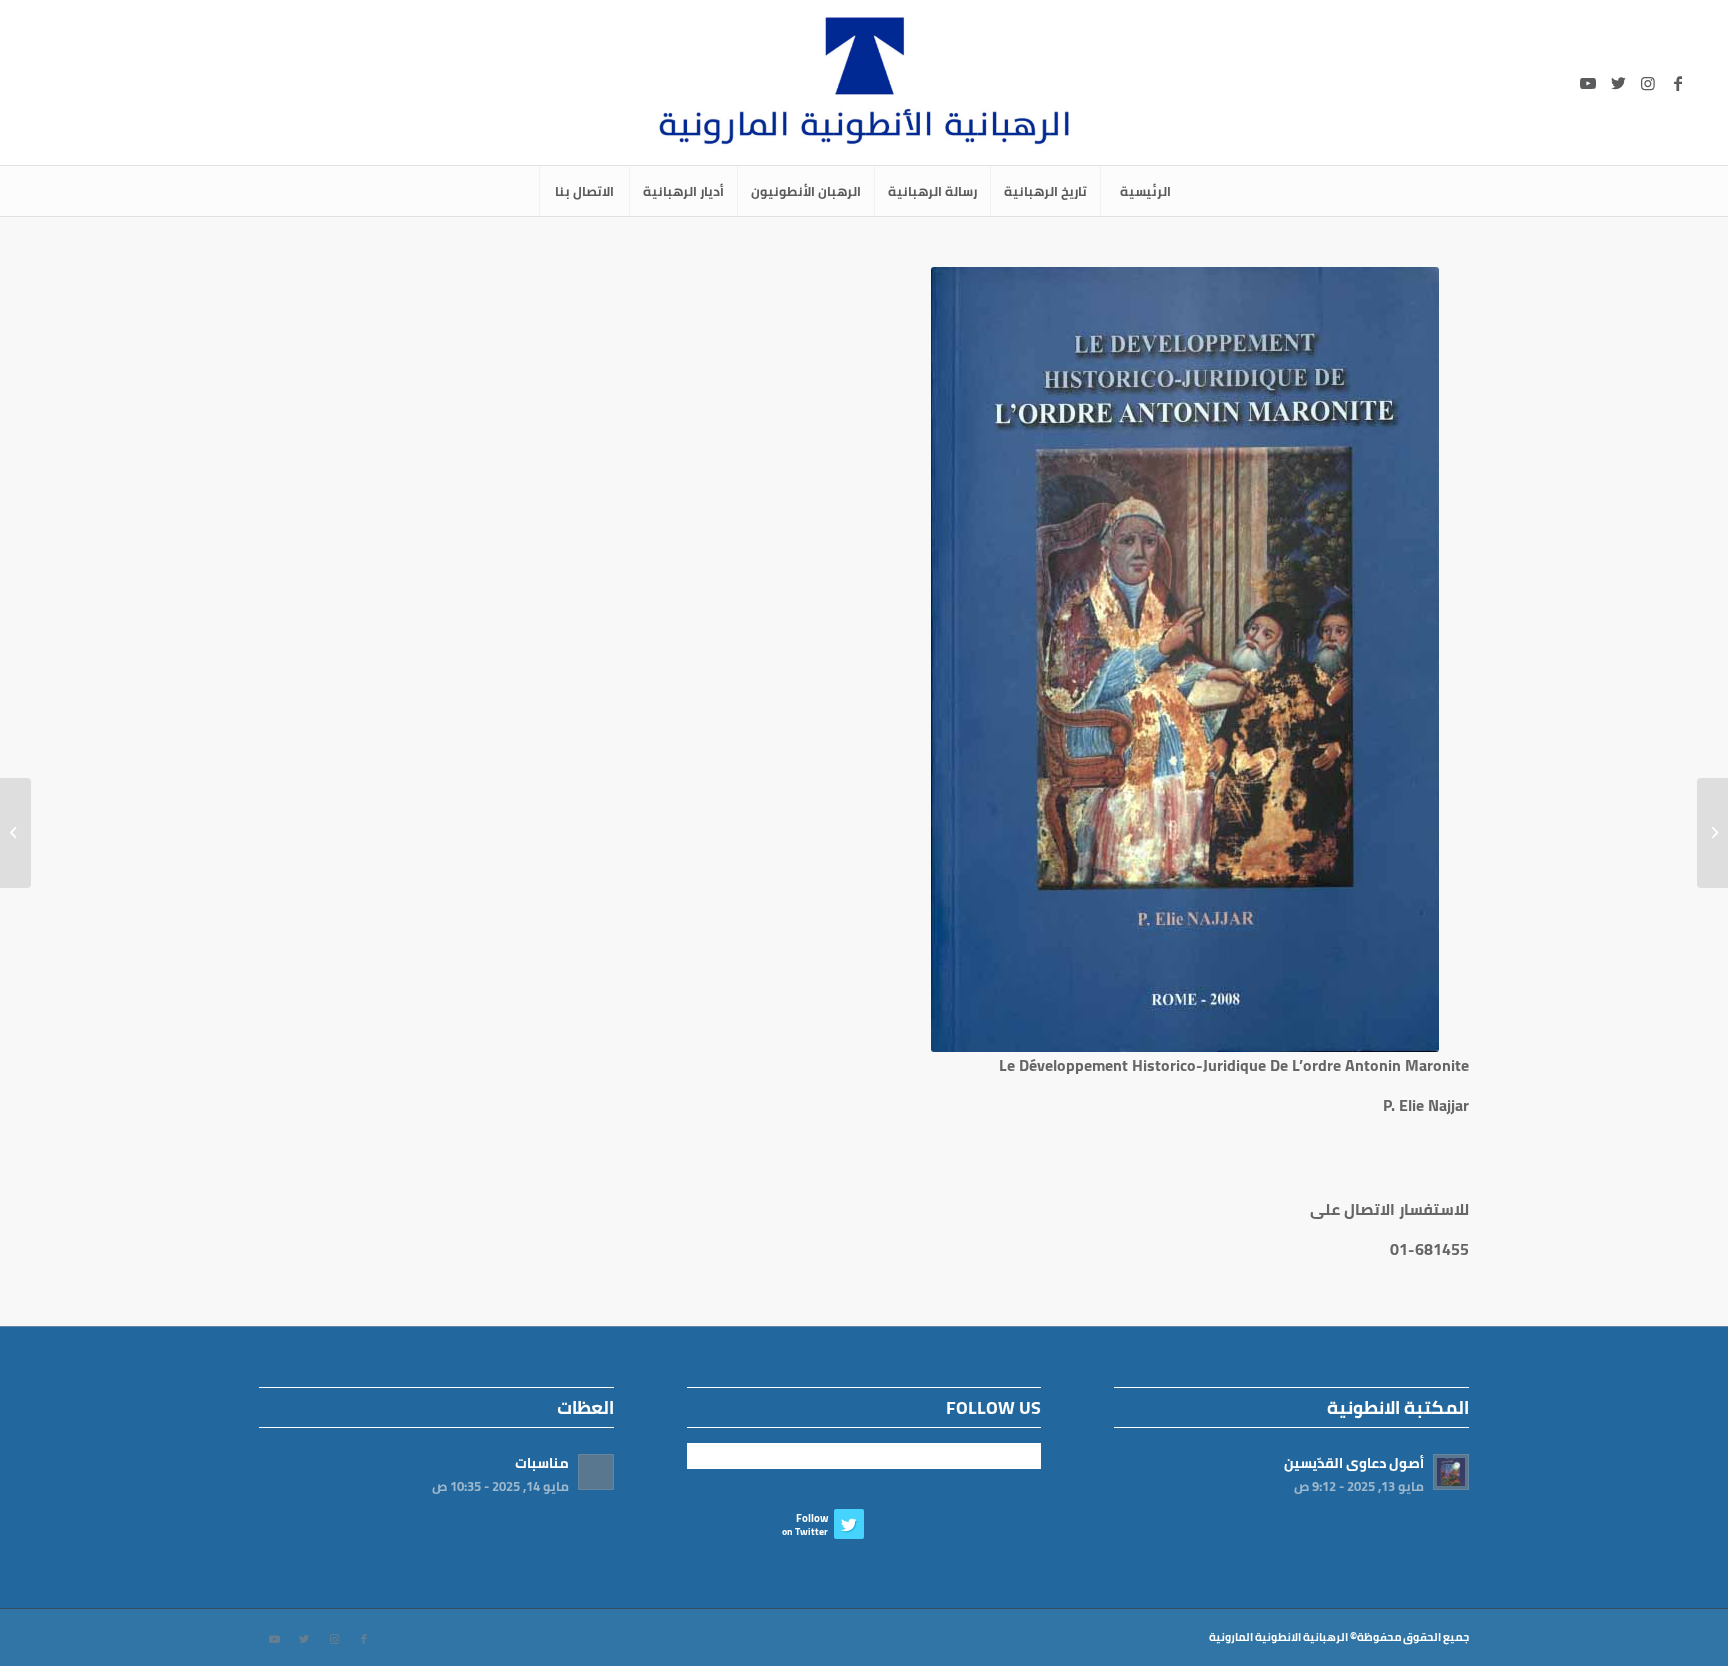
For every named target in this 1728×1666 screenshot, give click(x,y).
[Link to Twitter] (1618, 83)
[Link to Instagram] (1648, 83)
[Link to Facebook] (1678, 83)
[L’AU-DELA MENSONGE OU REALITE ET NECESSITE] (1712, 833)
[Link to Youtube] (1588, 83)
